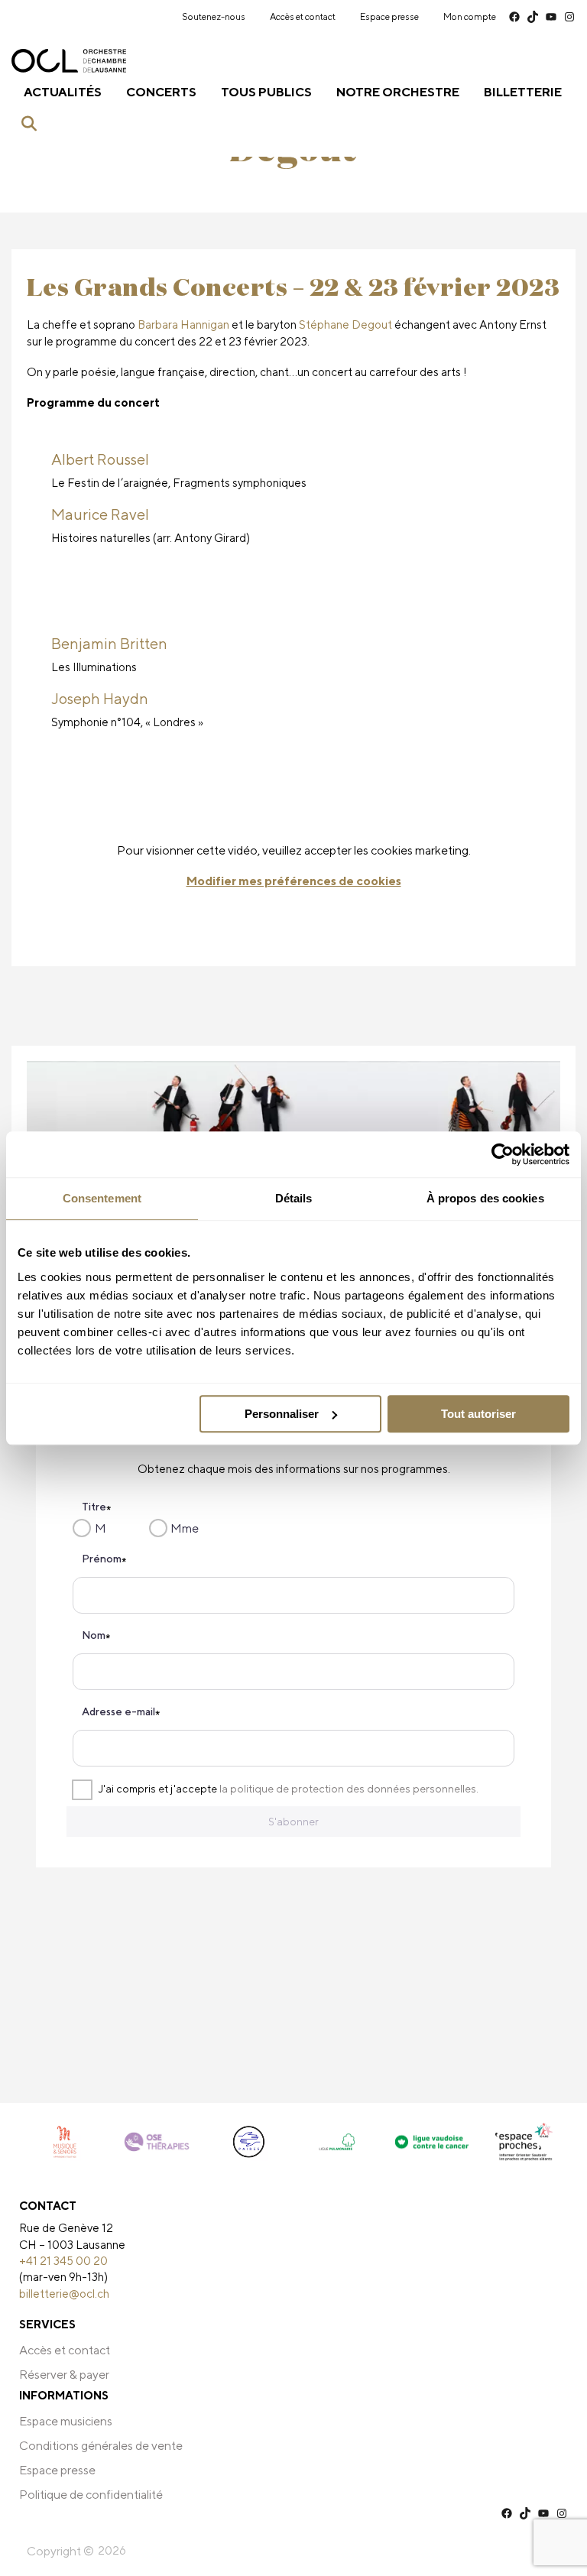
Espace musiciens (66, 2421)
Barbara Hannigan (183, 324)
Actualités (63, 92)
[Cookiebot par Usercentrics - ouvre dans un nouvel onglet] (503, 1154)
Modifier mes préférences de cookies (294, 881)
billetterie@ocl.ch (64, 2293)
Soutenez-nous (214, 16)
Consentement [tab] (102, 1198)
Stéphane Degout (345, 324)
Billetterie (523, 92)
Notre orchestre (398, 92)
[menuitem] (214, 17)
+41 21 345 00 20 (63, 2260)
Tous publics (266, 92)
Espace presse (389, 16)
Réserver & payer (64, 2375)
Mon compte (470, 16)
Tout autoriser (478, 1414)
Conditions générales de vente (101, 2446)
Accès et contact (303, 16)
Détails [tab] (294, 1198)
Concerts (161, 92)
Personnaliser (282, 1414)
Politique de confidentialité (91, 2495)
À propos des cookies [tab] (485, 1198)
